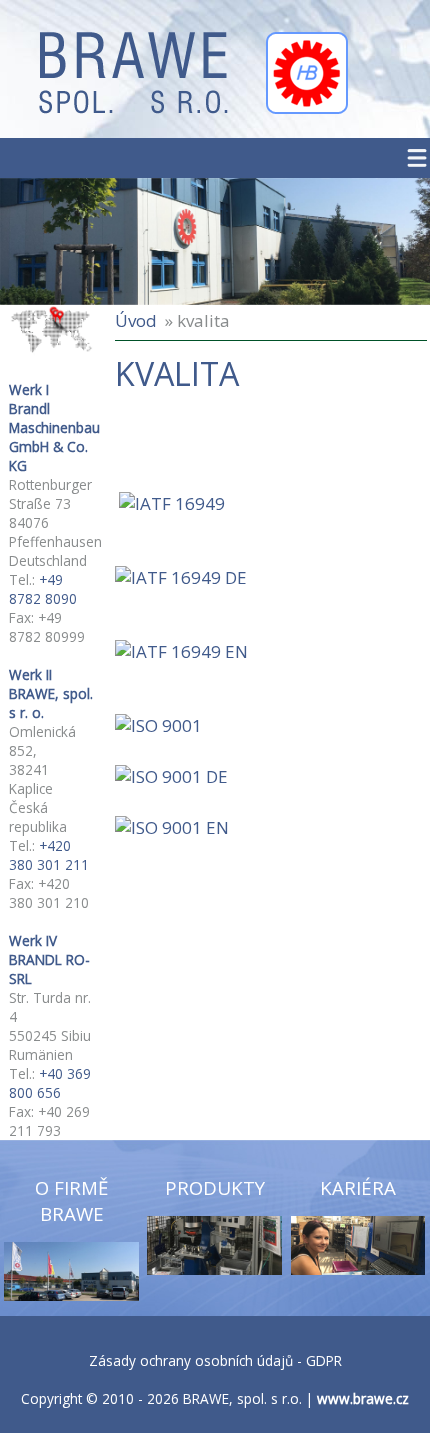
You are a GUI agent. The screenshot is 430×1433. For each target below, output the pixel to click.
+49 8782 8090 (43, 589)
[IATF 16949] (172, 503)
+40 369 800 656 (50, 1083)
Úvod (136, 320)
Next (364, 239)
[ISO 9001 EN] (172, 827)
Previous (66, 239)
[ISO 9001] (158, 725)
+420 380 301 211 (49, 855)
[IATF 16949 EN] (181, 651)
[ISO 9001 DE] (171, 776)
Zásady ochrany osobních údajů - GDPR (215, 1360)
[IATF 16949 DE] (181, 577)
